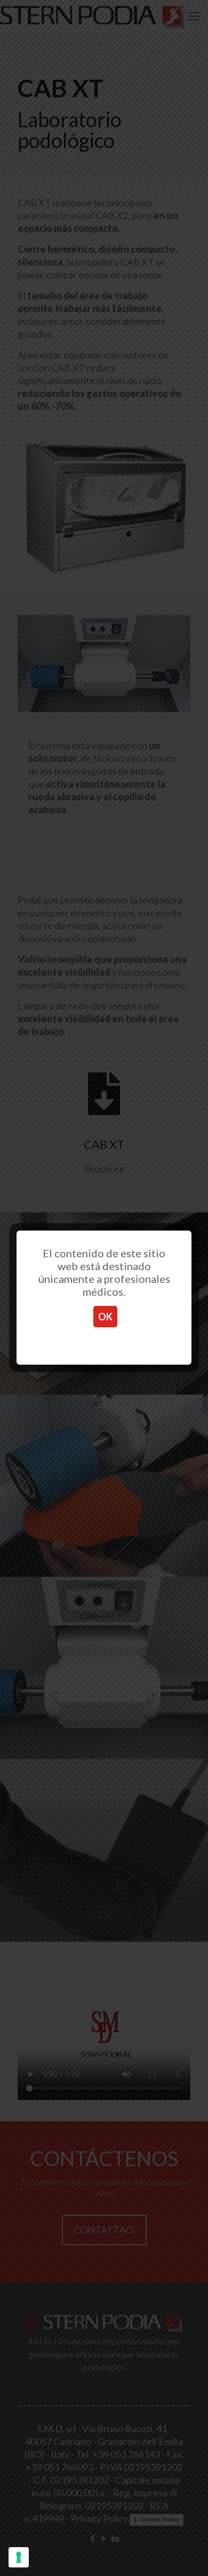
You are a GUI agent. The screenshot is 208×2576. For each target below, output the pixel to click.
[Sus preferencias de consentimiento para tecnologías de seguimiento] (19, 2557)
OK (105, 1317)
